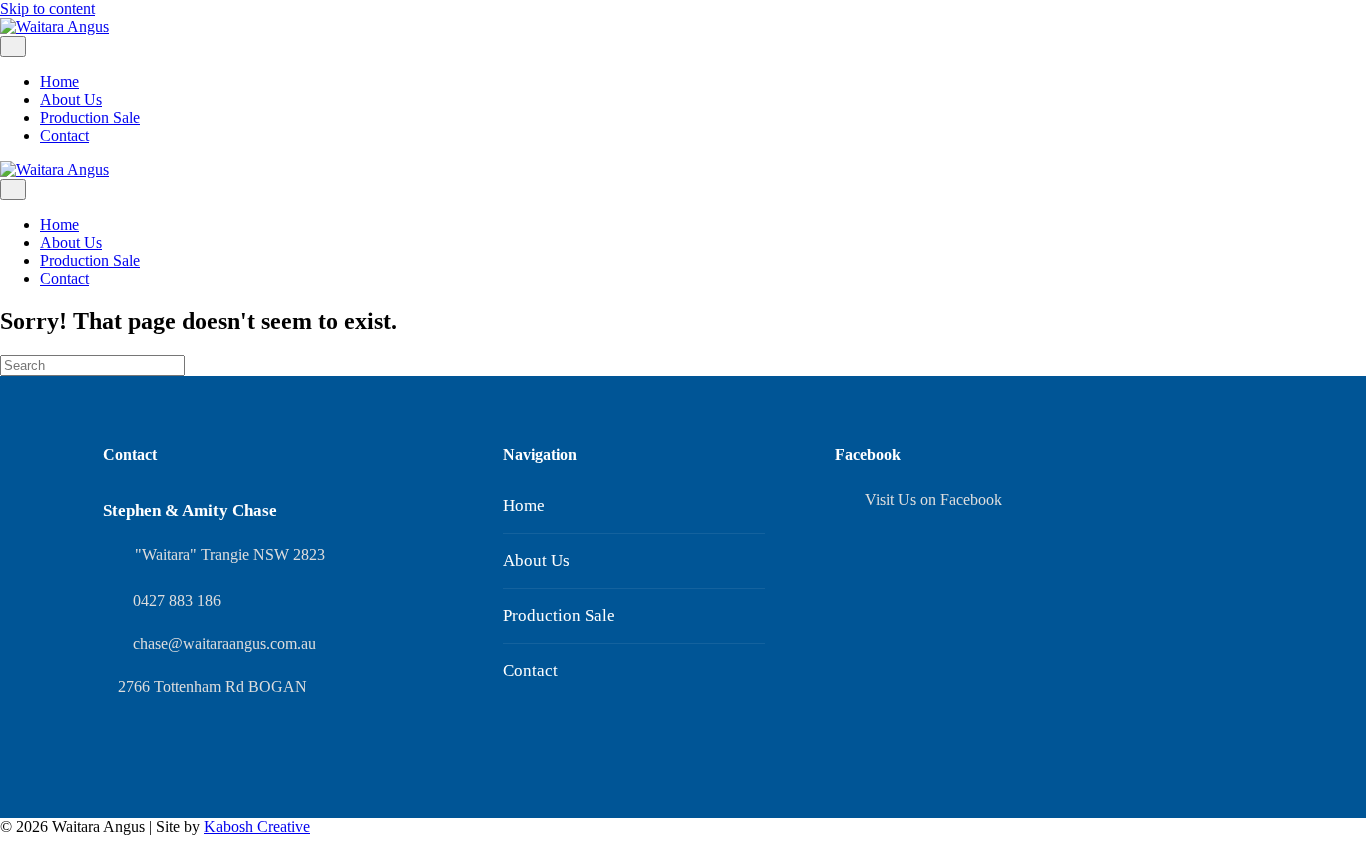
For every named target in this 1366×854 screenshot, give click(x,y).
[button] (6, 844)
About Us (71, 99)
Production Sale (90, 117)
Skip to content (47, 8)
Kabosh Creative (257, 826)
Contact (64, 135)
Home (59, 81)
